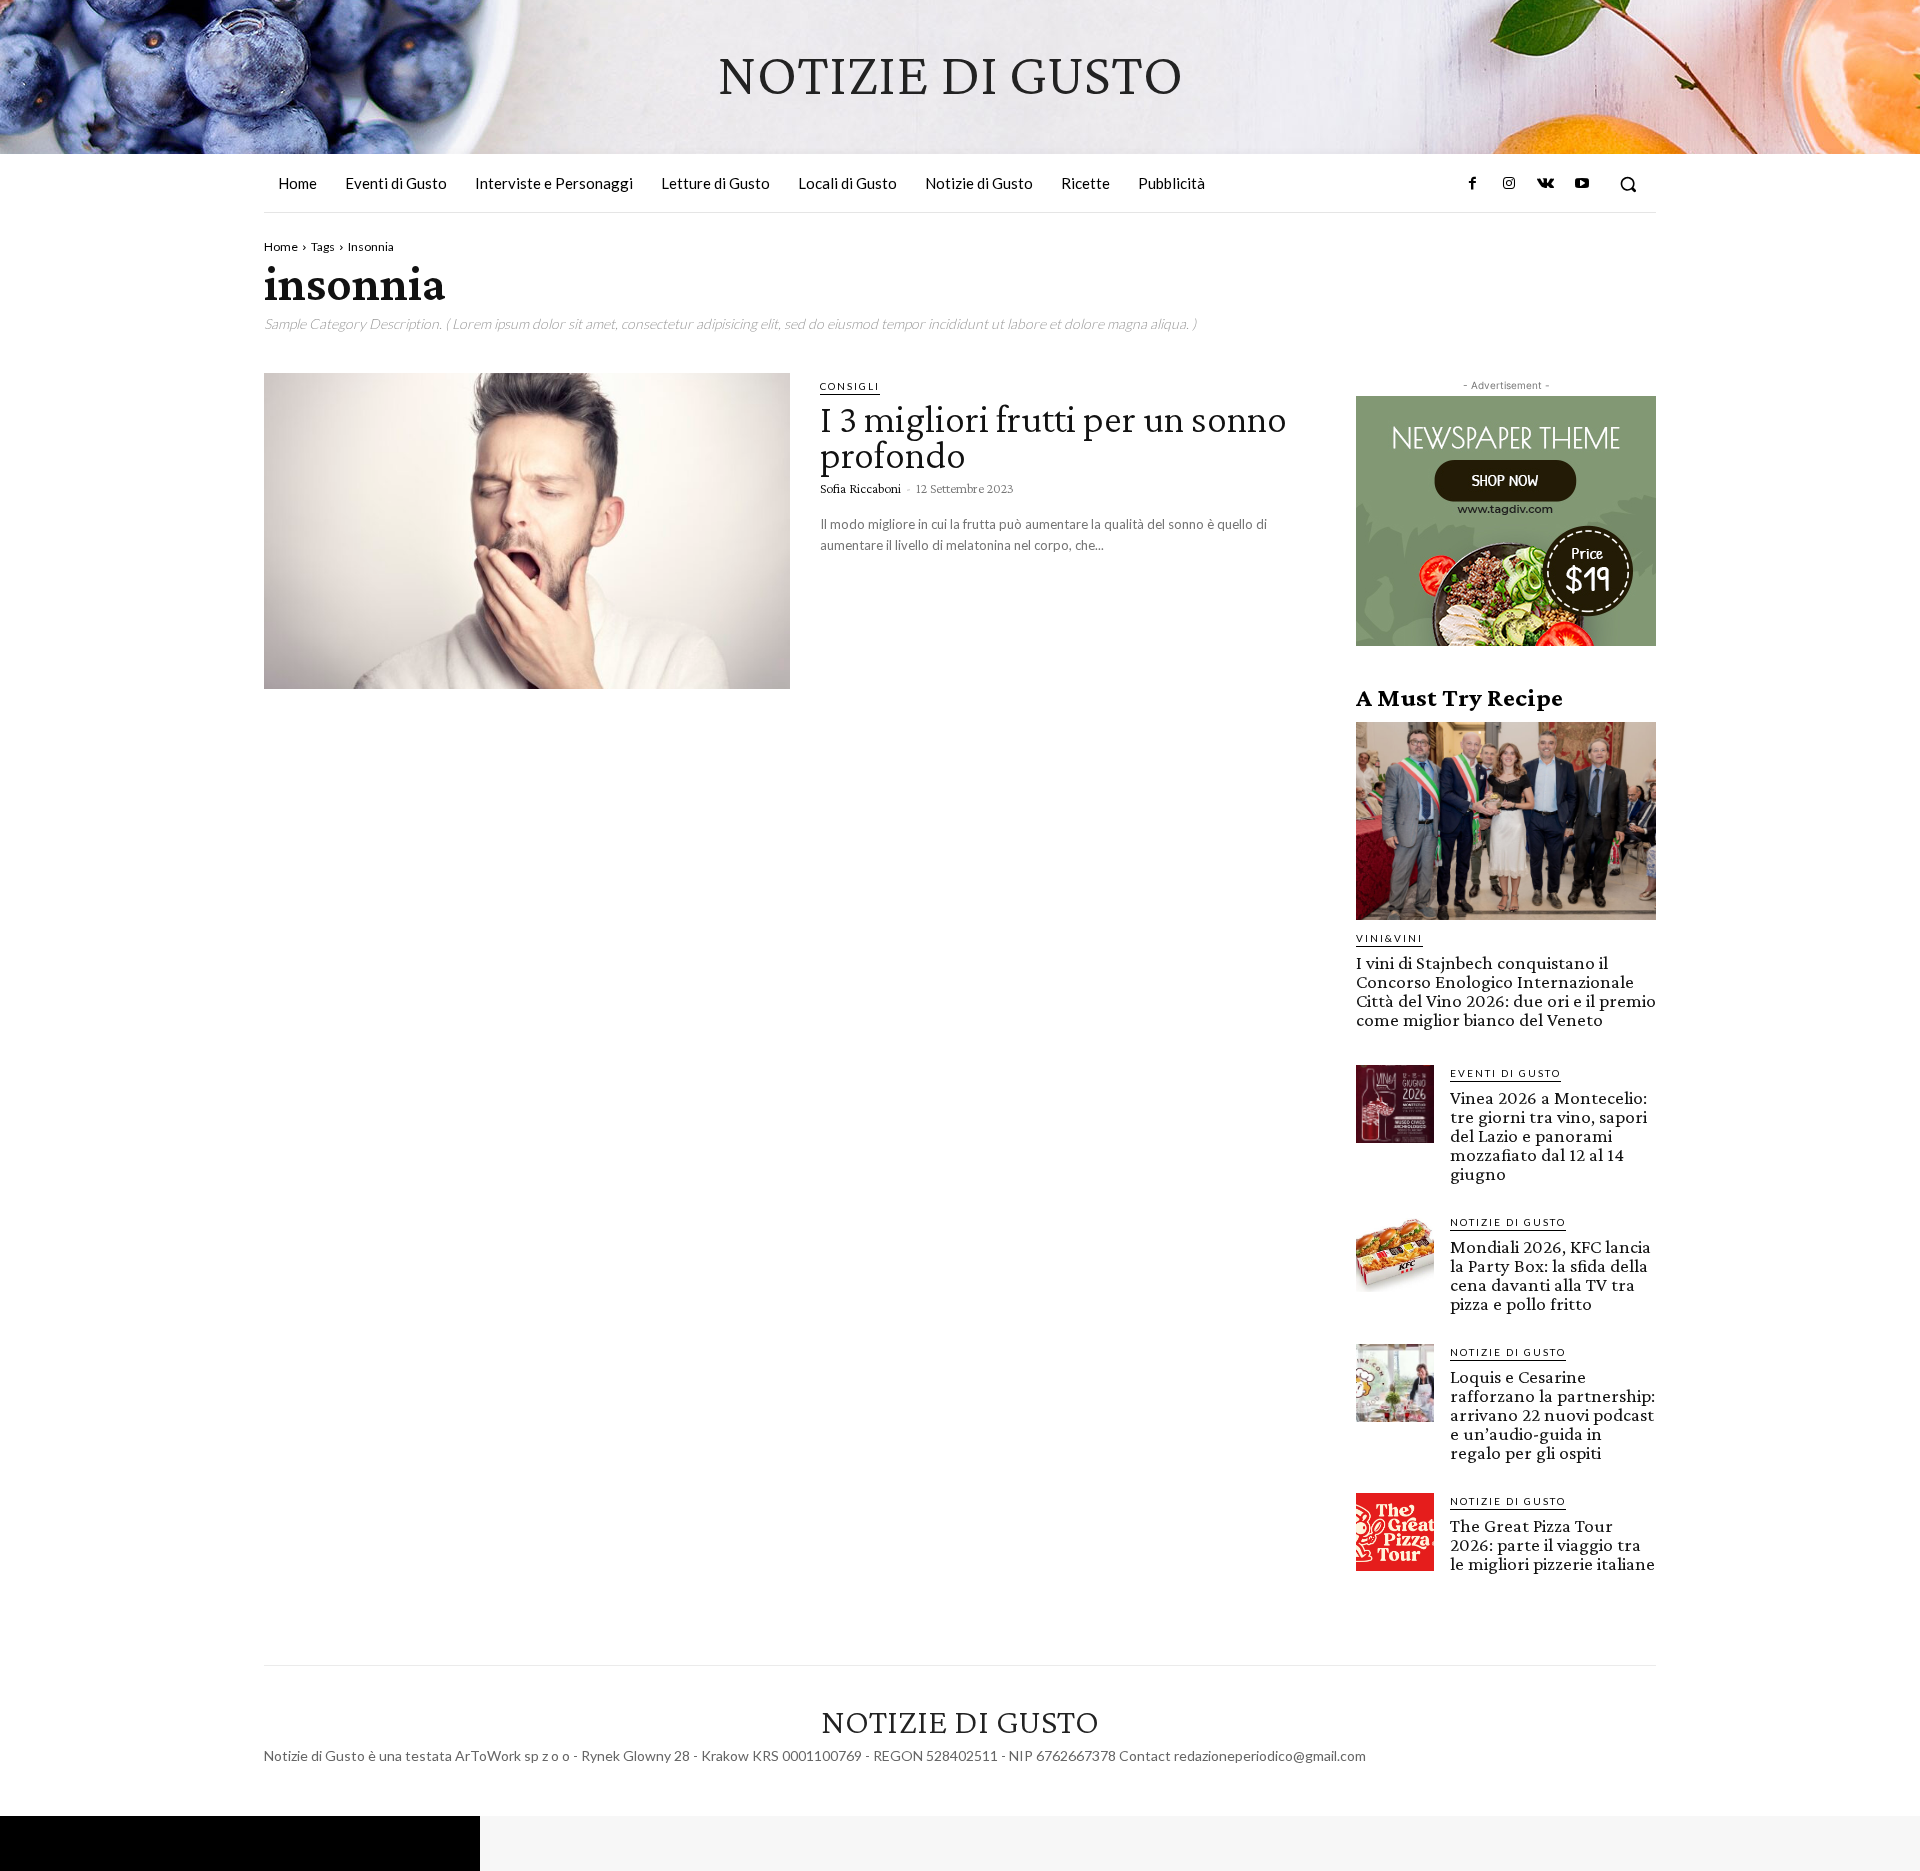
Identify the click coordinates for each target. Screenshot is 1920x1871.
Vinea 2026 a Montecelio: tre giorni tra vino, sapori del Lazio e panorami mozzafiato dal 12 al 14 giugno (1548, 1135)
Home (281, 246)
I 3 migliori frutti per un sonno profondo (1053, 436)
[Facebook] (1473, 184)
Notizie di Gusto (1508, 1222)
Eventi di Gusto (1505, 1073)
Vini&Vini (1389, 938)
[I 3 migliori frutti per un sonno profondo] (527, 531)
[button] (1628, 184)
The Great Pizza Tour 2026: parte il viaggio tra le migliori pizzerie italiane (1552, 1544)
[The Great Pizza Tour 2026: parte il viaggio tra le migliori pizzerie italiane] (1395, 1532)
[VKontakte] (1545, 184)
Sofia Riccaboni (860, 488)
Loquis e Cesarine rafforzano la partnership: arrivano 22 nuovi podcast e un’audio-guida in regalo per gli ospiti (1552, 1414)
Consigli (850, 386)
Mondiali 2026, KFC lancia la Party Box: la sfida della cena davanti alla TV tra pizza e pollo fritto (1550, 1275)
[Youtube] (1582, 184)
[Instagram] (1509, 184)
